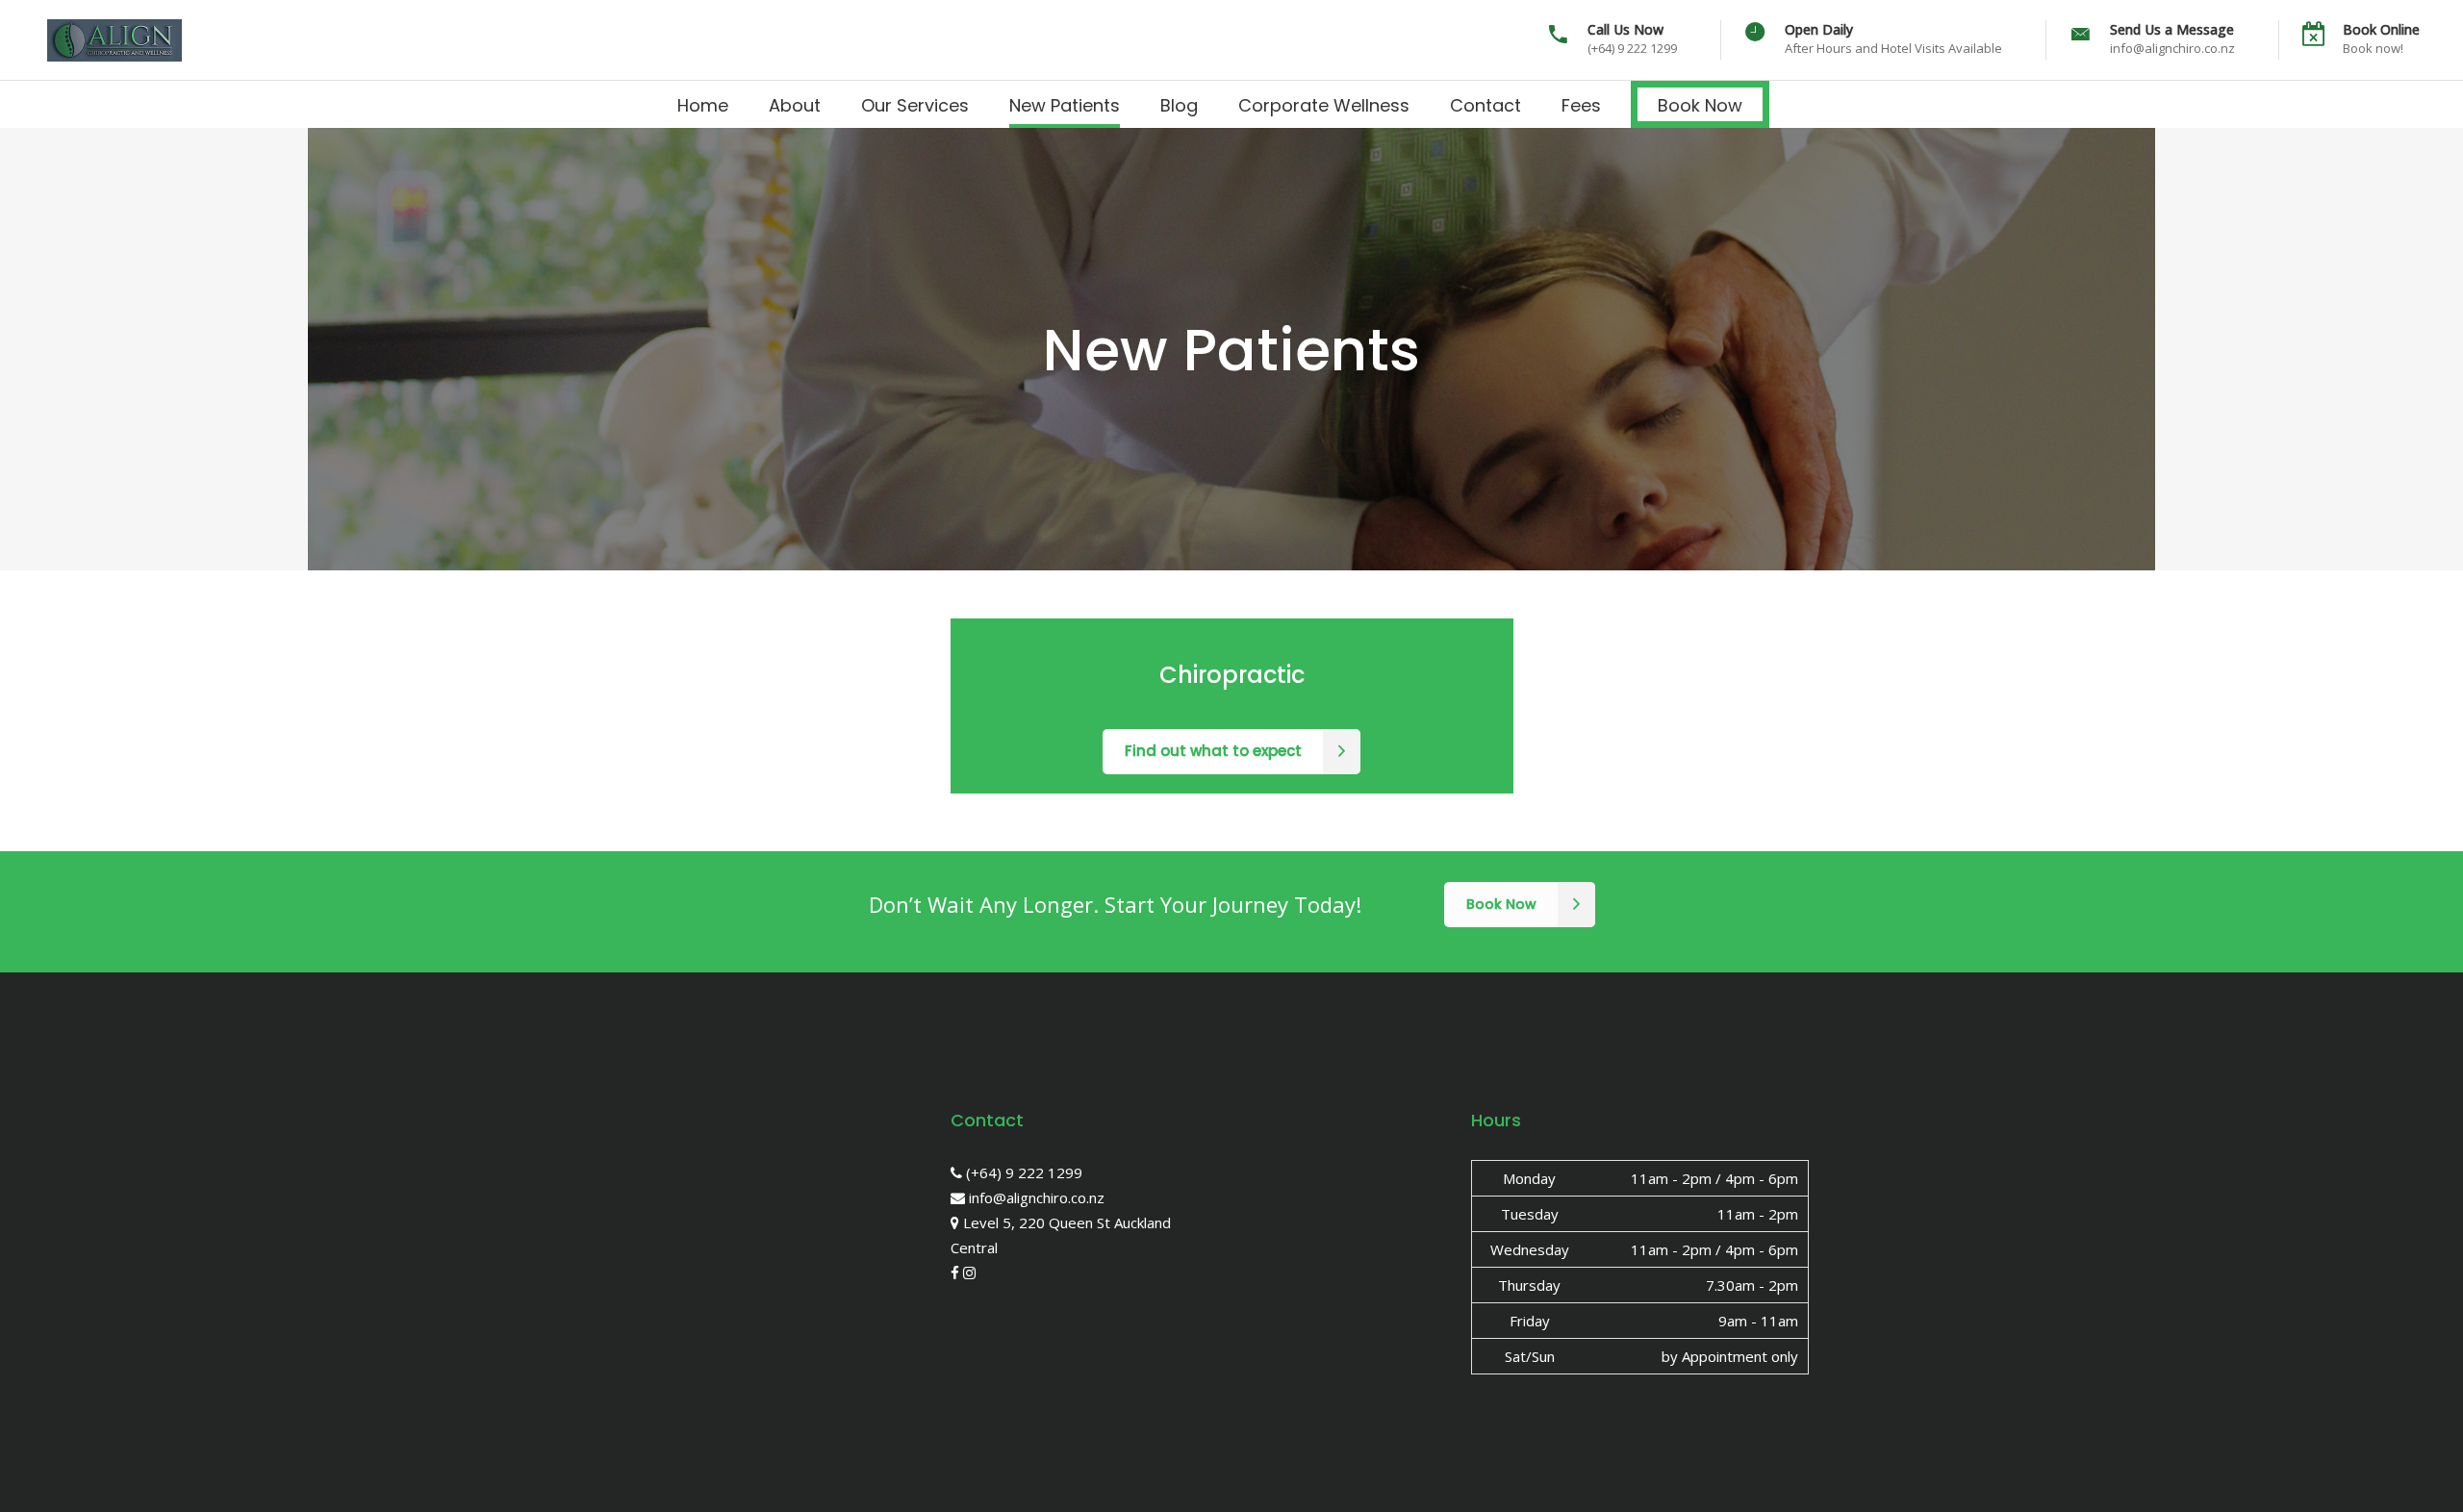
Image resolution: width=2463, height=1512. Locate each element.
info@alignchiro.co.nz (1035, 1197)
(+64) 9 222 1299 (1022, 1172)
